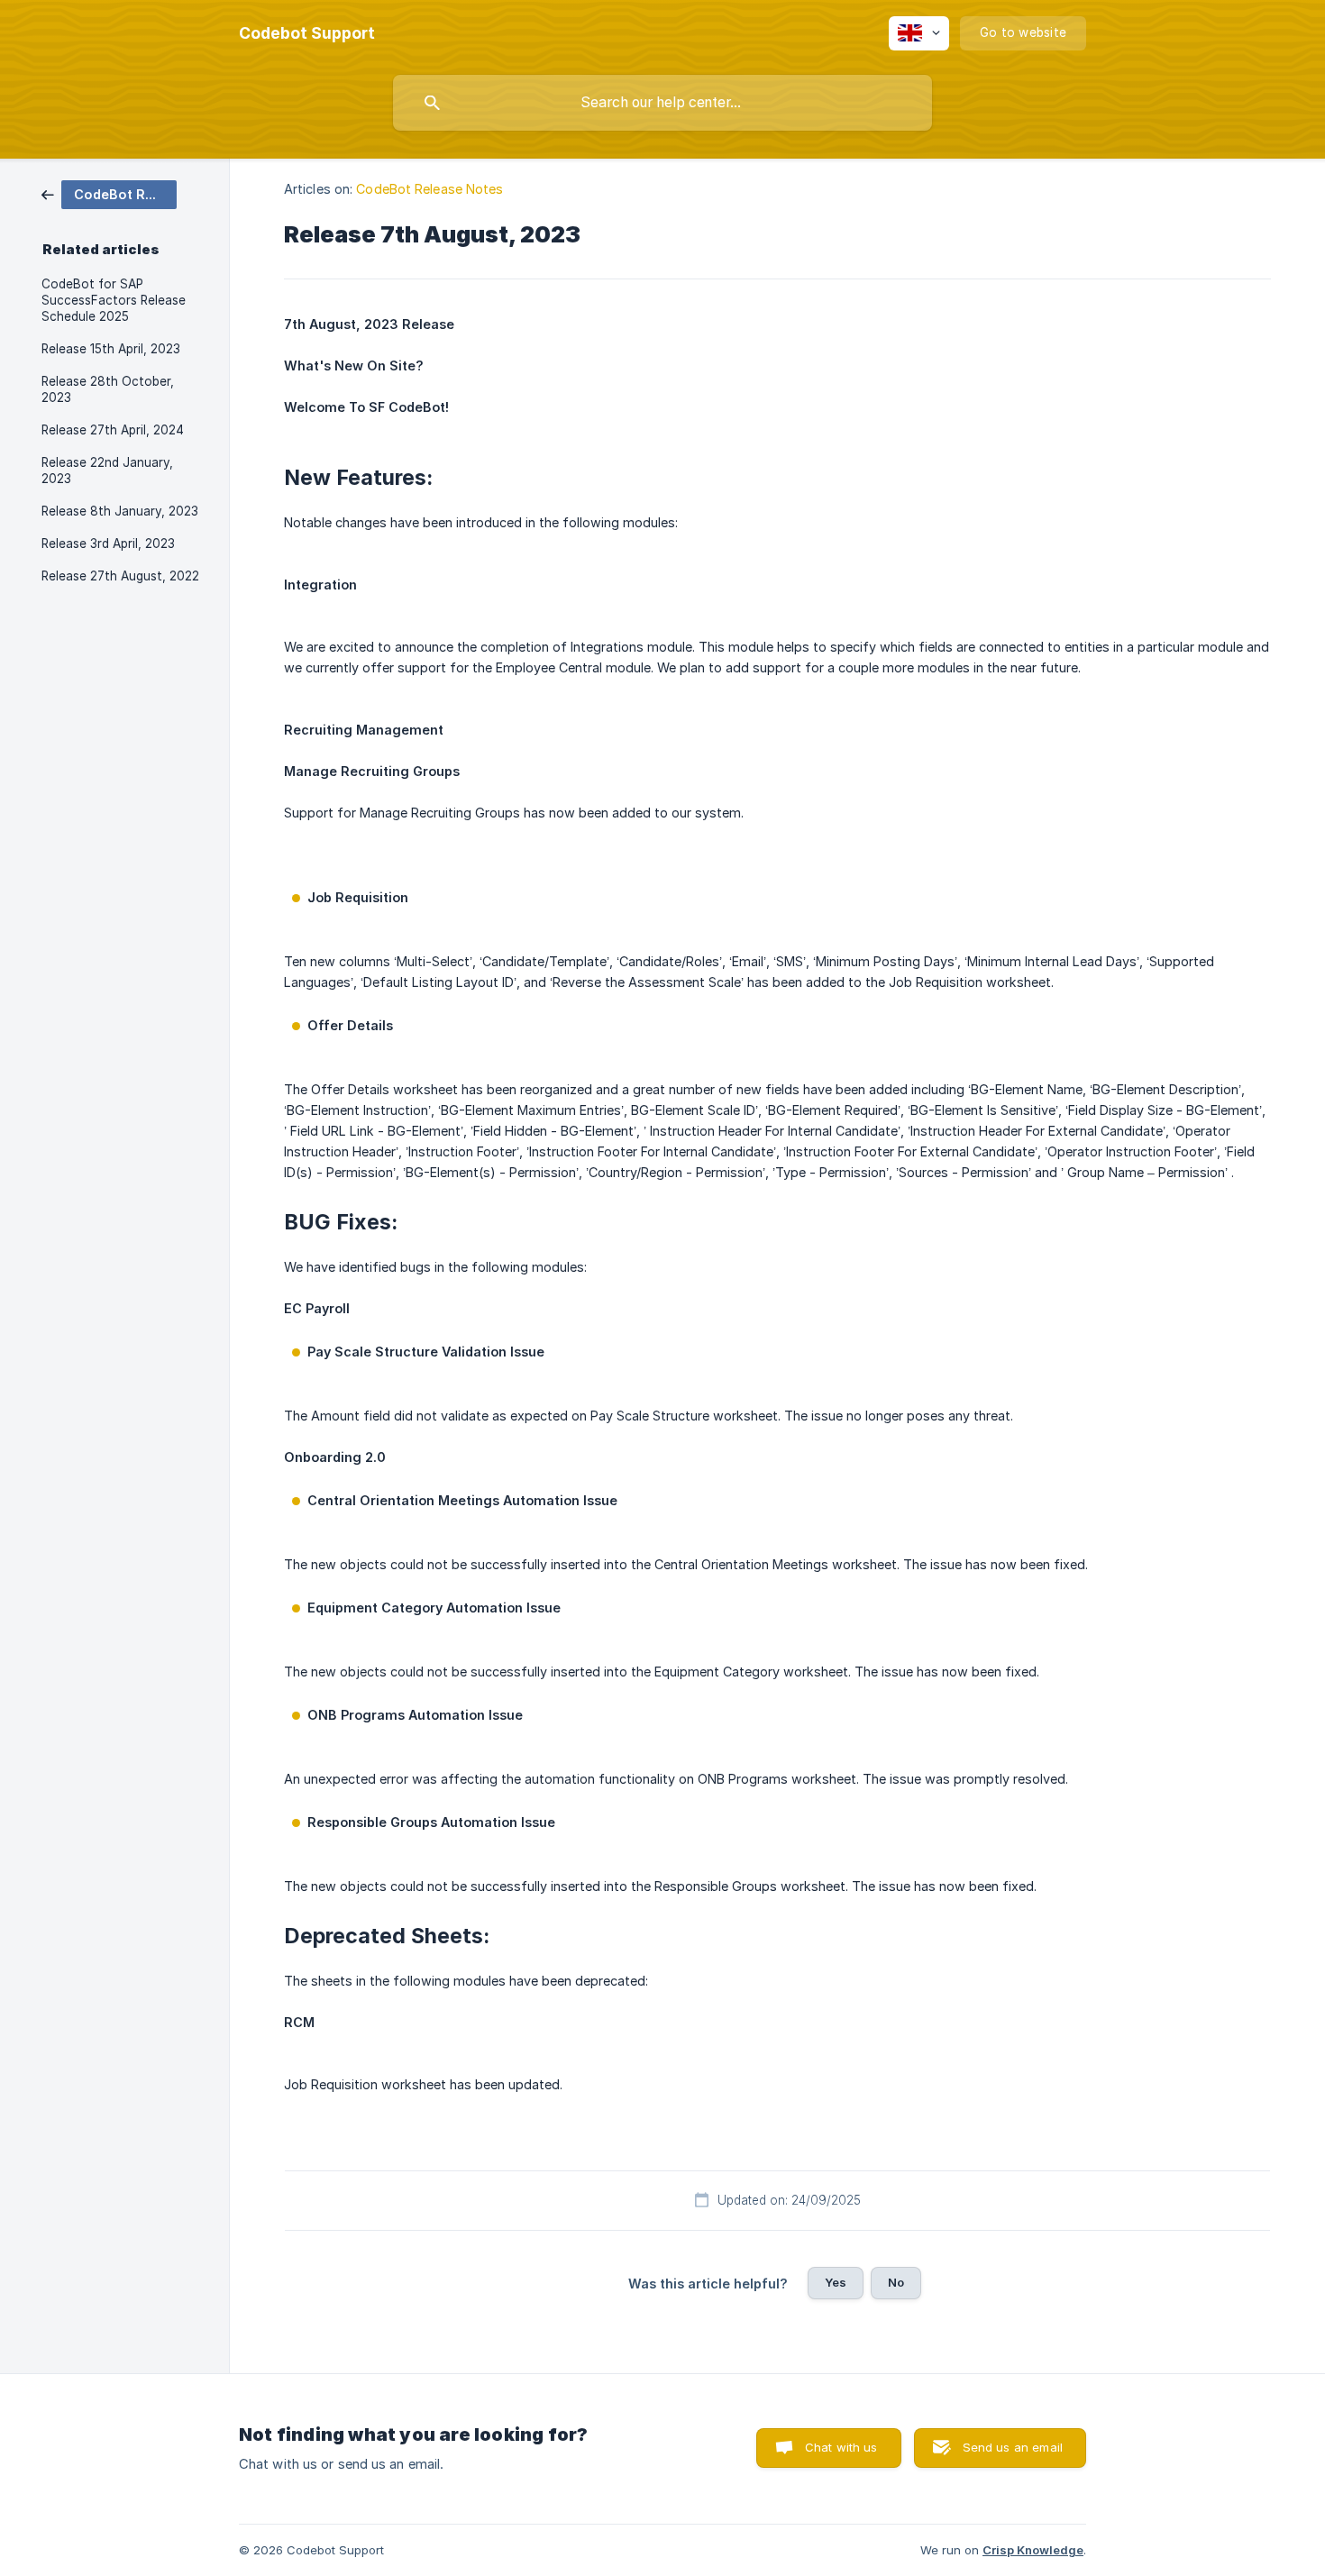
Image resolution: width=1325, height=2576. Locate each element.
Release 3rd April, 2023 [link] (108, 544)
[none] (307, 33)
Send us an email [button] (1013, 2447)
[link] (109, 193)
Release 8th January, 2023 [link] (120, 511)
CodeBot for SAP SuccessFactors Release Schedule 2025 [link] (114, 300)
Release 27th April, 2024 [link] (113, 430)
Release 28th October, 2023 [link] (108, 389)
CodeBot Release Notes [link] (429, 189)
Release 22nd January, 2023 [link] (107, 470)
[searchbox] (662, 103)
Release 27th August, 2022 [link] (120, 576)
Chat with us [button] (841, 2447)
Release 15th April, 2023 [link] (111, 349)
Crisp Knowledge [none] (1033, 2550)
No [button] (896, 2282)
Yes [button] (836, 2282)
